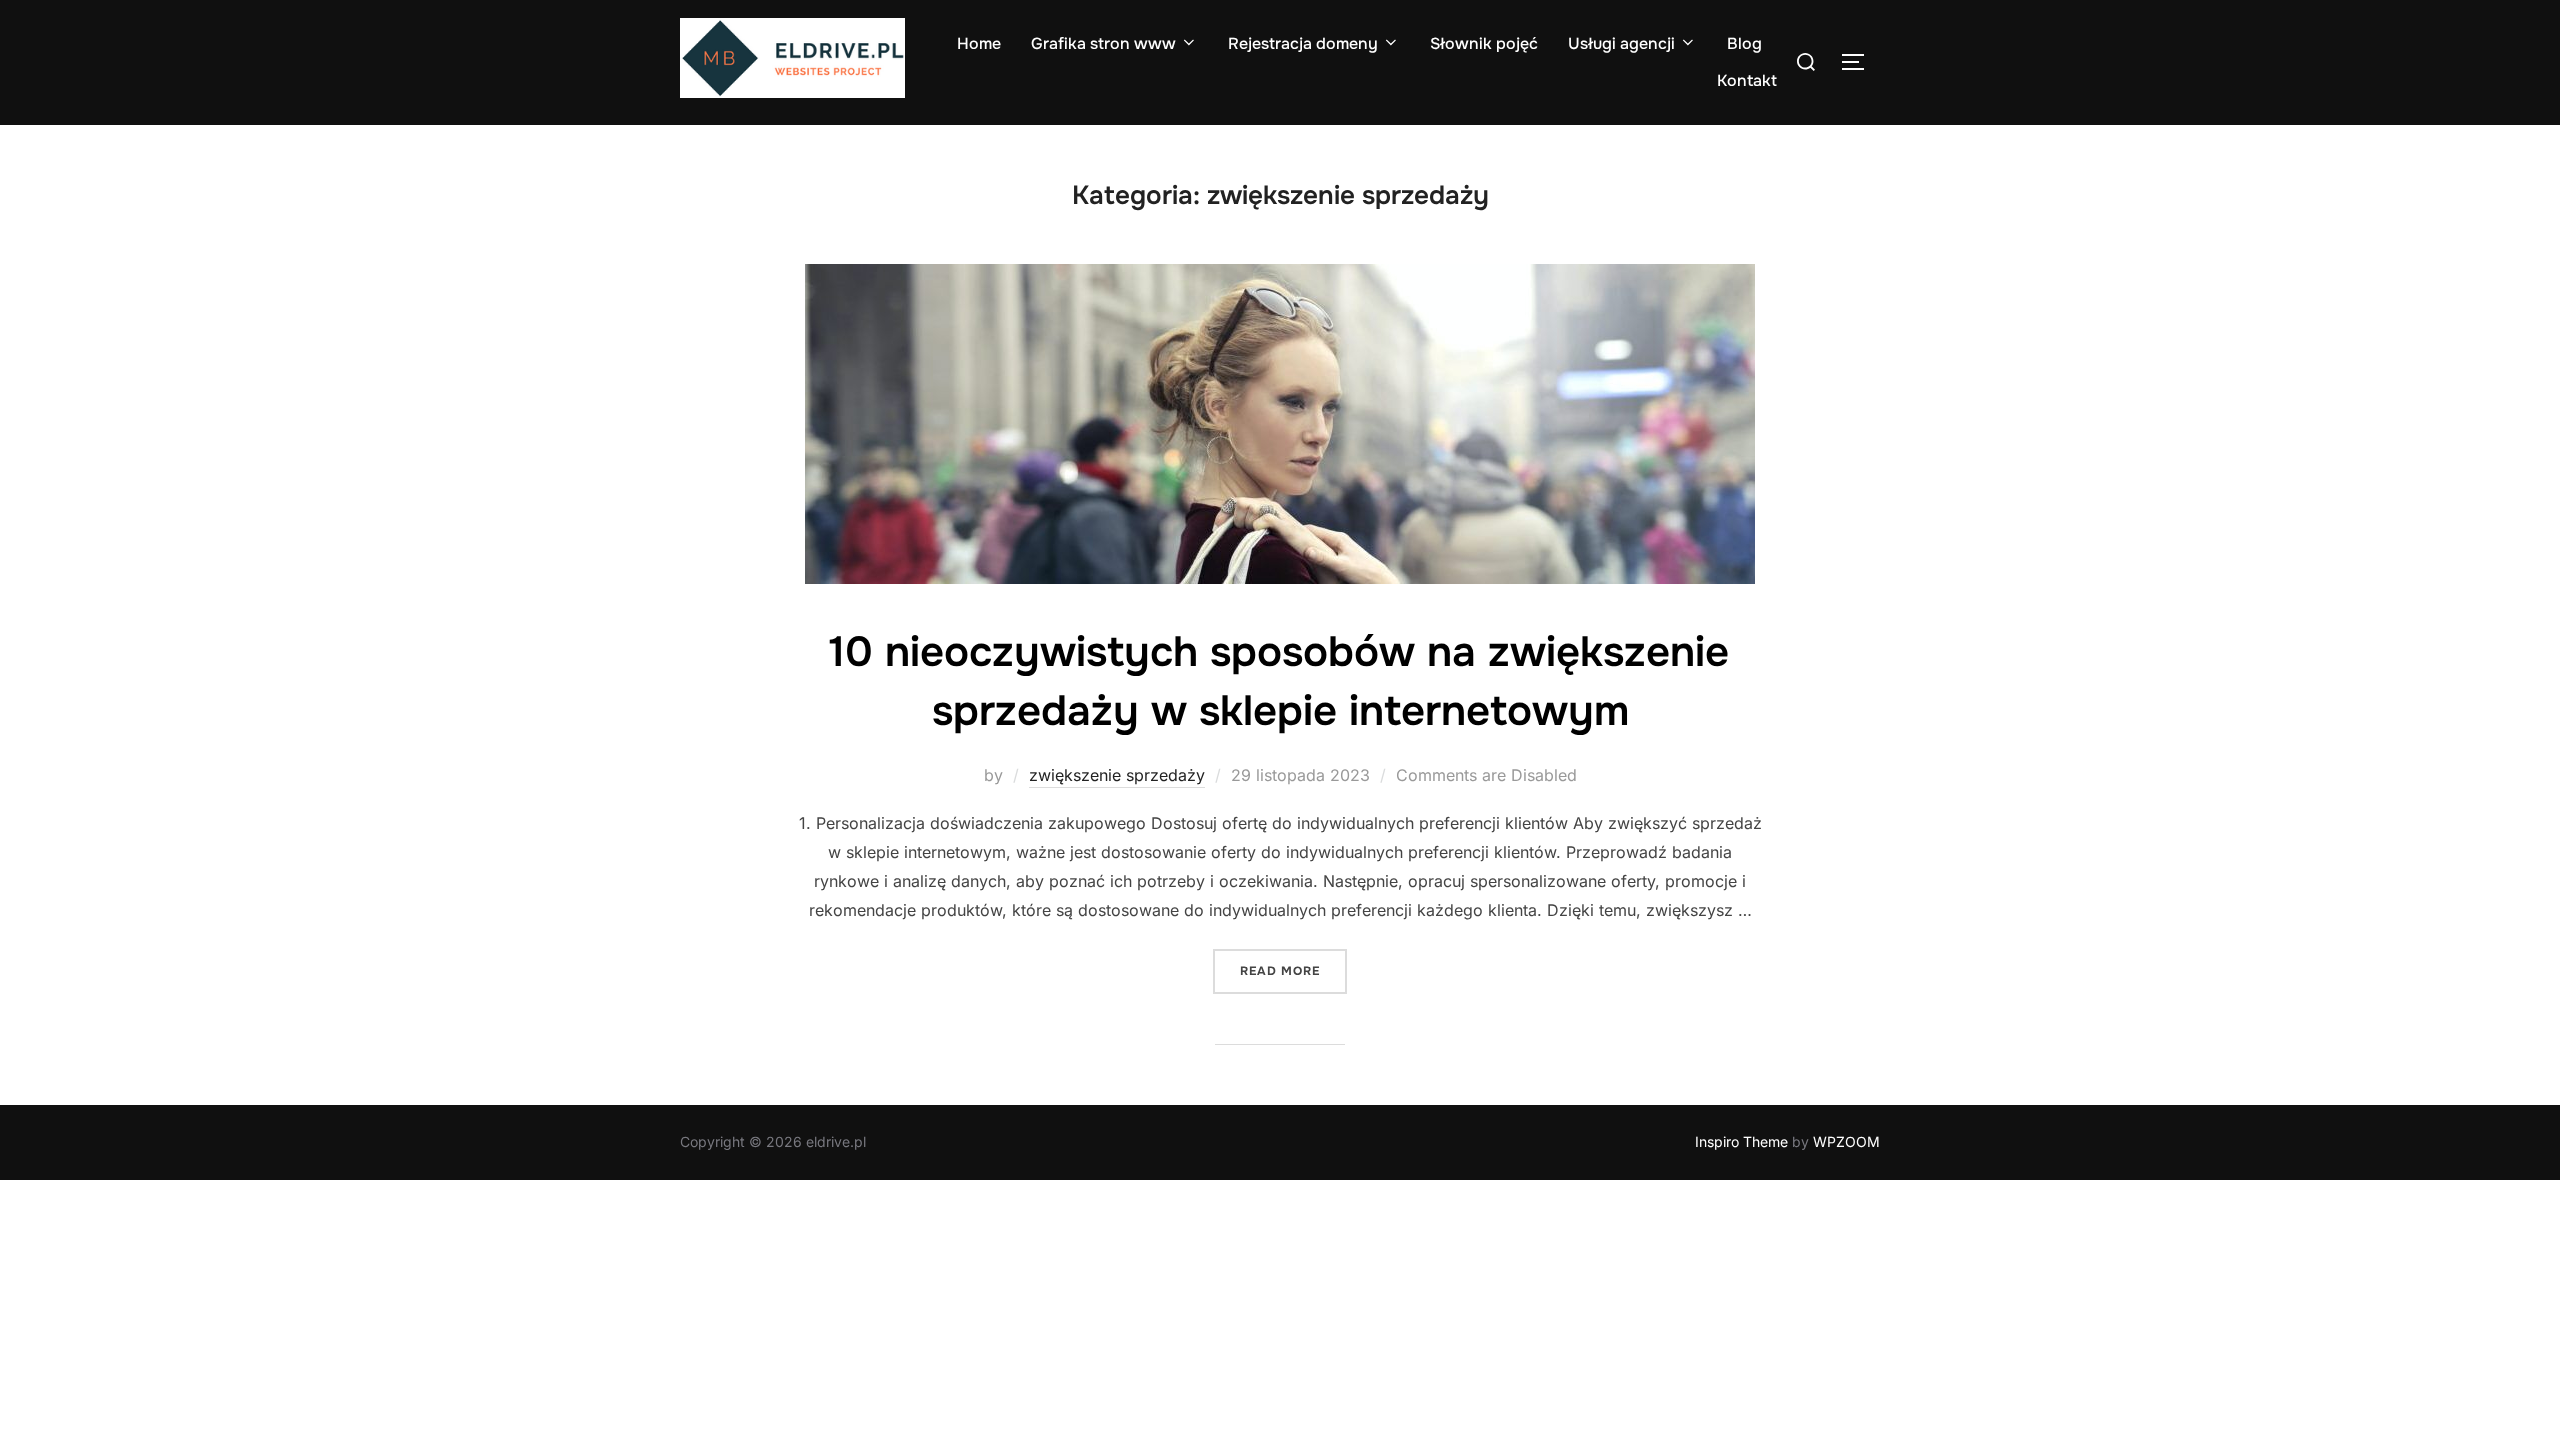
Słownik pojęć (1484, 43)
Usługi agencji (1621, 43)
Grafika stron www (1103, 43)
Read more (1293, 970)
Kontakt (1747, 80)
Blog (1744, 43)
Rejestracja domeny (1303, 43)
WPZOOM (1846, 1141)
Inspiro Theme (1741, 1141)
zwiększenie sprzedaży (1117, 775)
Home (979, 43)
